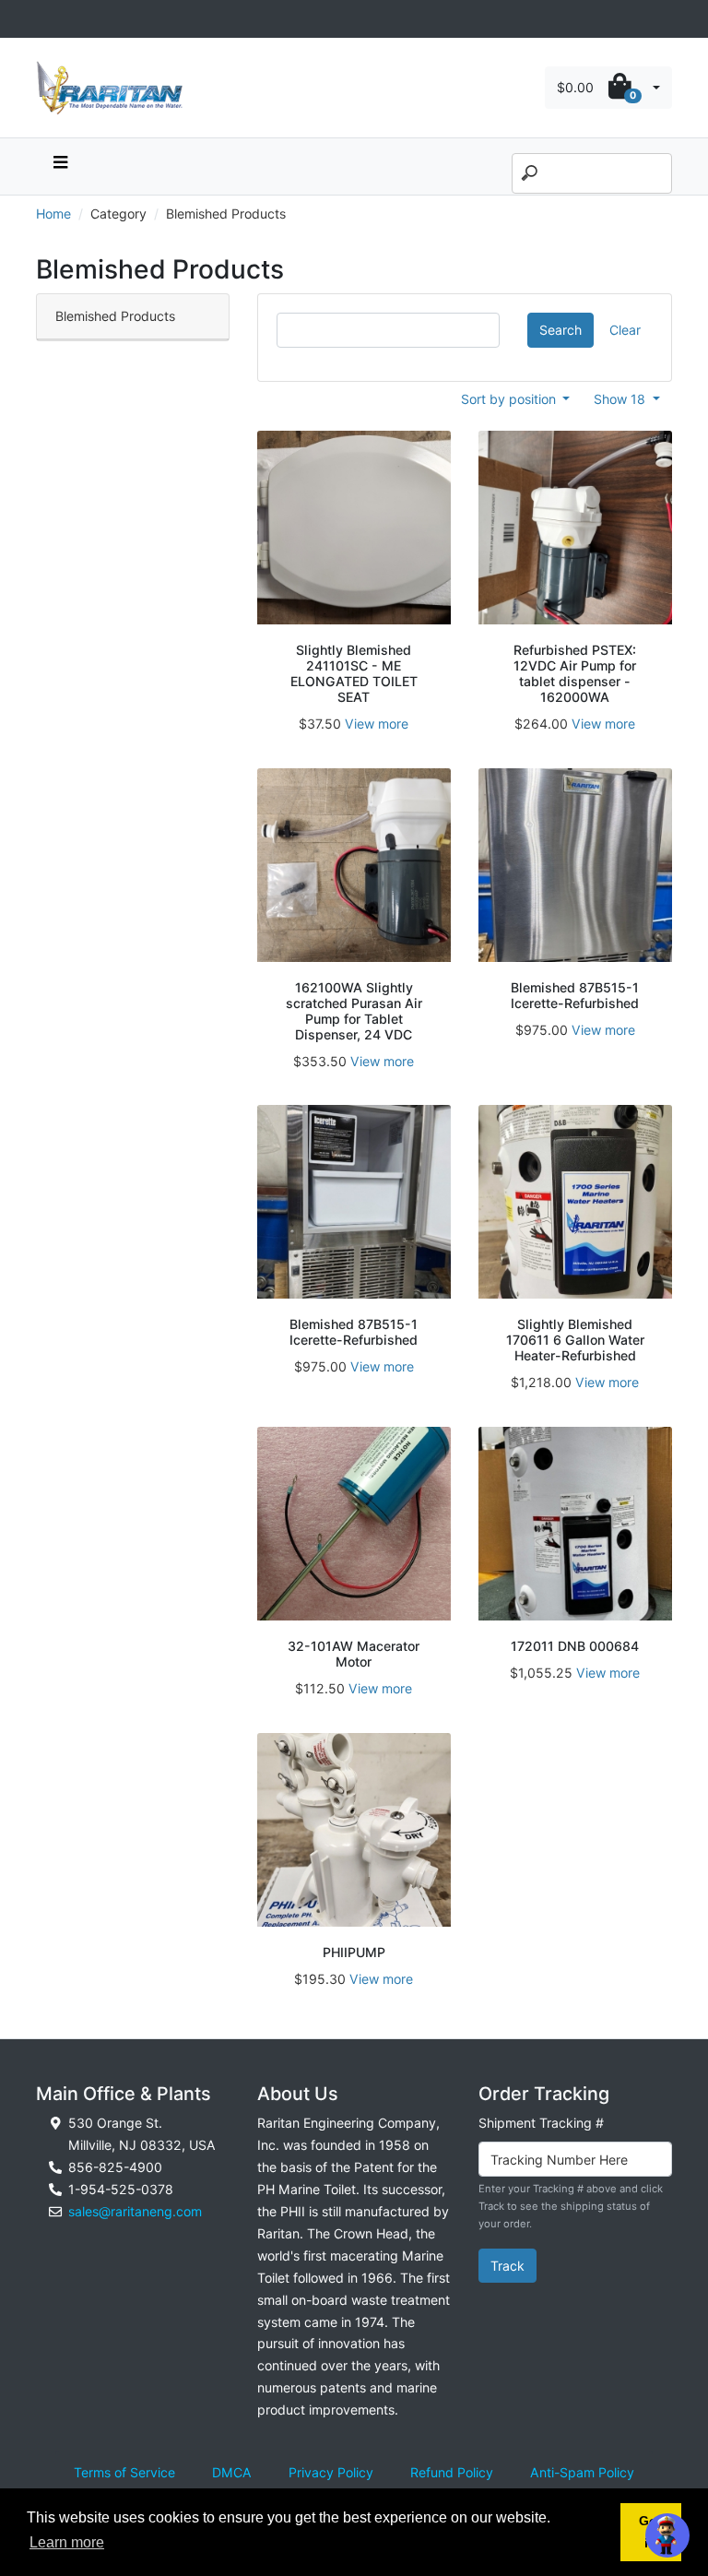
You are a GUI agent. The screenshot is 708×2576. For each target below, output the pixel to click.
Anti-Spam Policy (582, 2472)
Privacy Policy (331, 2472)
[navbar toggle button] (60, 166)
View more (377, 724)
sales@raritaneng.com (135, 2211)
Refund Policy (452, 2472)
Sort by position (510, 399)
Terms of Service (124, 2472)
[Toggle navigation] (46, 19)
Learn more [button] (67, 2542)
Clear (625, 330)
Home (53, 214)
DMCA (232, 2472)
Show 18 (621, 399)
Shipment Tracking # (541, 2123)
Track (507, 2266)
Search (560, 330)
